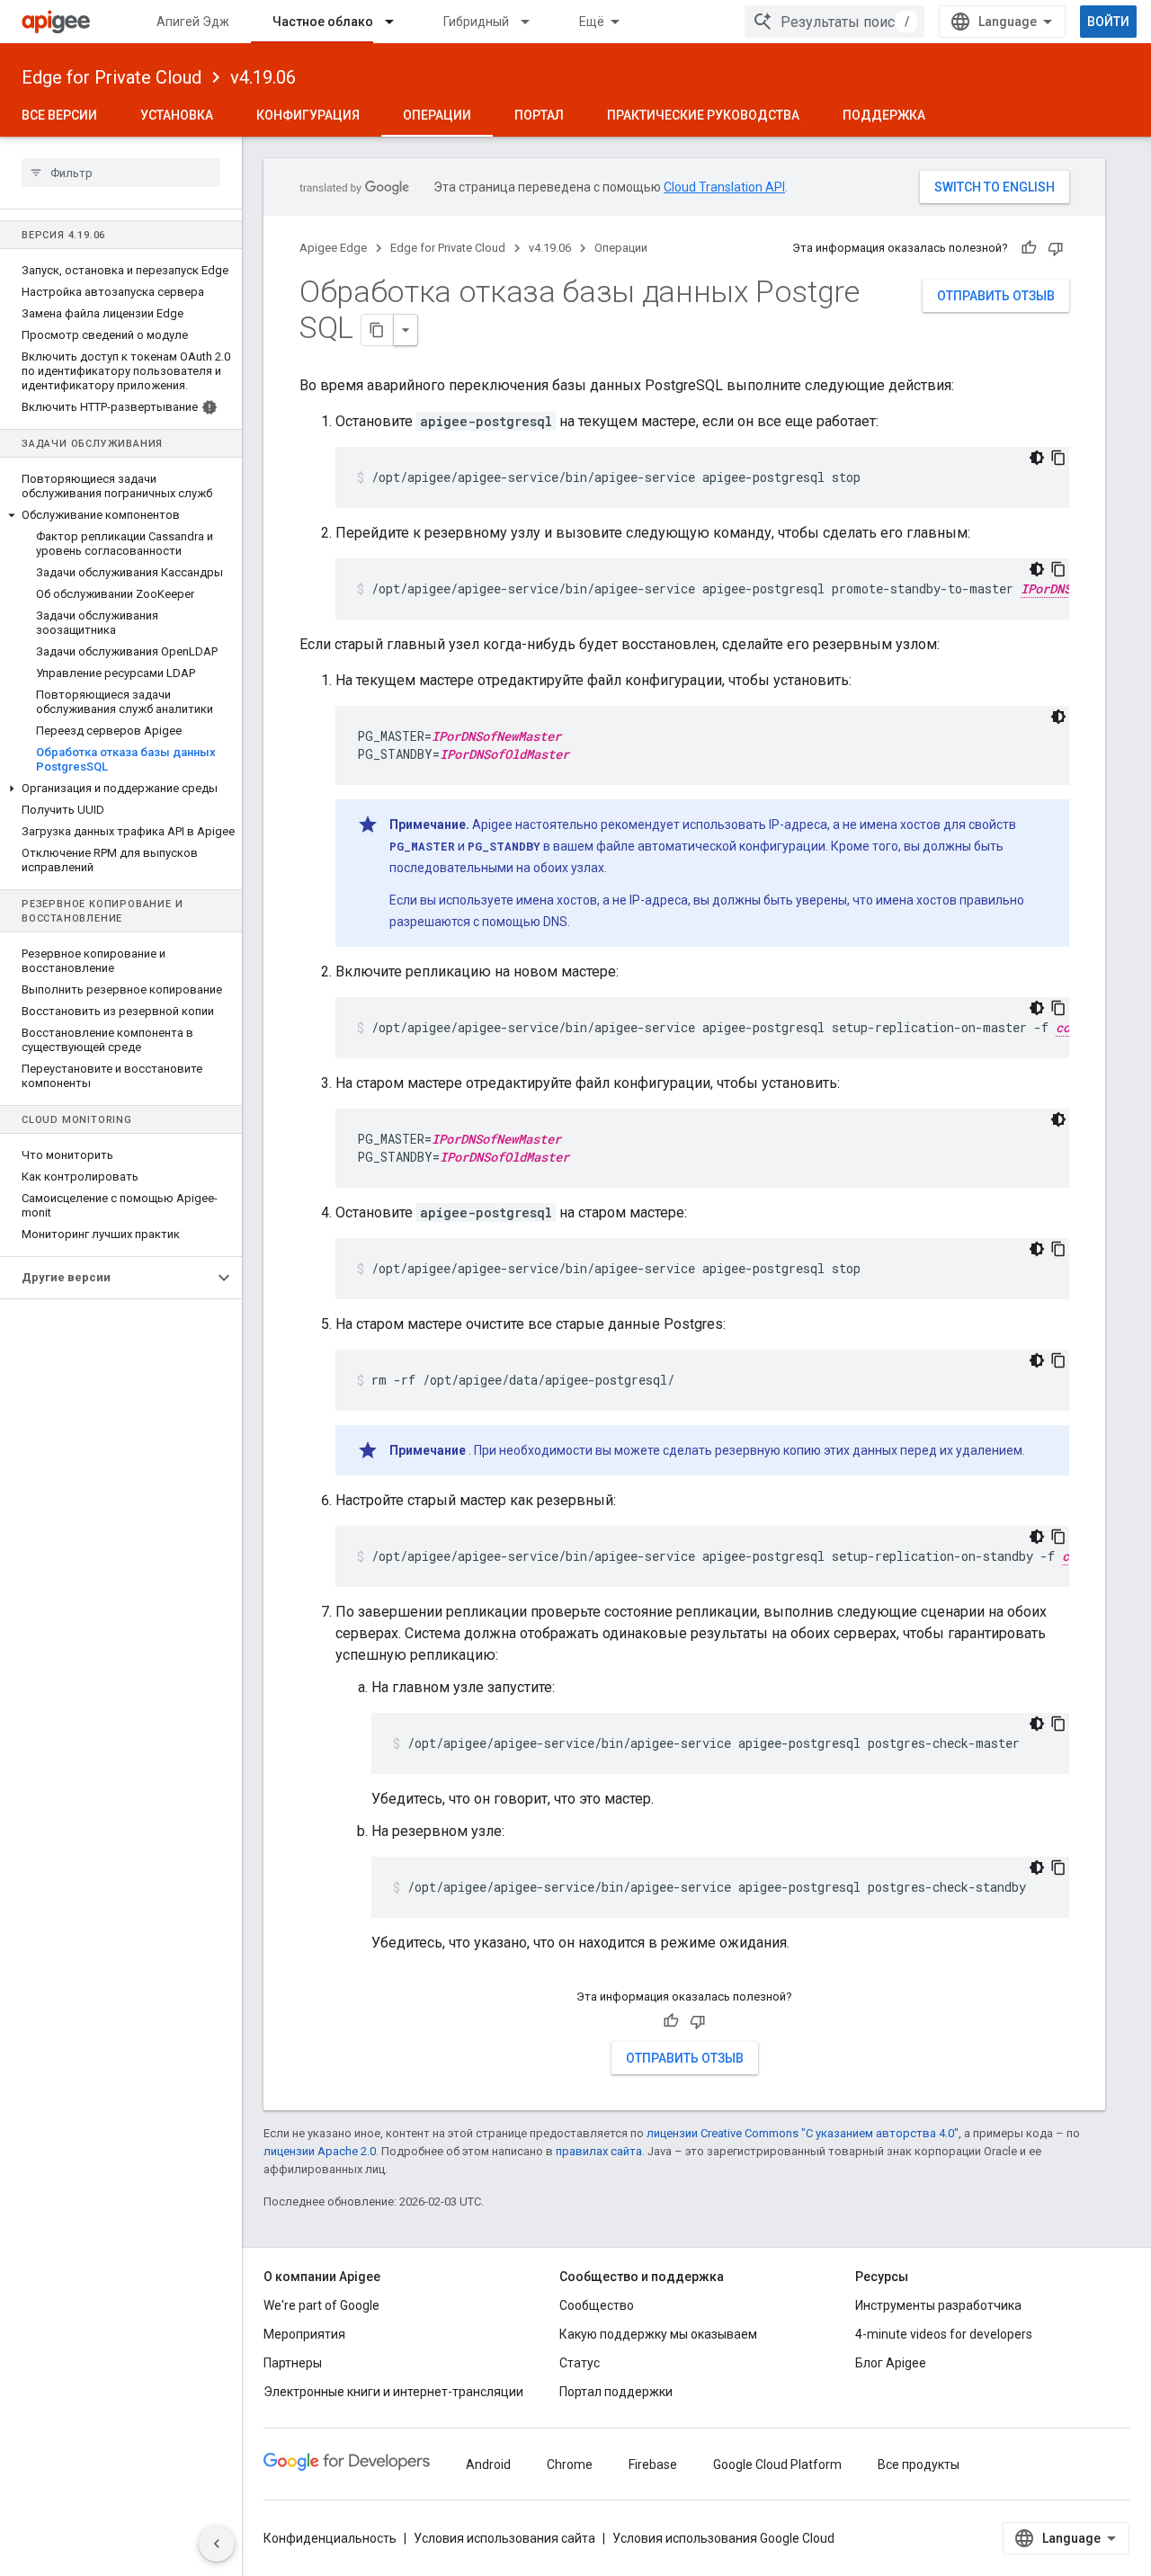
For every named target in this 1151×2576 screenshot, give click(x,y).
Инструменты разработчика (938, 2305)
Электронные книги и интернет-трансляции (393, 2392)
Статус (580, 2363)
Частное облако (323, 22)
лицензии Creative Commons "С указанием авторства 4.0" (803, 2133)
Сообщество (597, 2305)
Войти (1108, 22)
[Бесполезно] (1056, 248)
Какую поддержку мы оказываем (658, 2334)
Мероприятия (304, 2334)
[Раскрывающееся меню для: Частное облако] (397, 22)
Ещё (592, 22)
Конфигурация (308, 115)
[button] (121, 515)
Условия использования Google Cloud (723, 2538)
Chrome (570, 2465)
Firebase (653, 2465)
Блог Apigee (891, 2363)
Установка (177, 115)
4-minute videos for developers (944, 2334)
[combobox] (834, 22)
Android (488, 2465)
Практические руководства (703, 115)
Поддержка (884, 115)
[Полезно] (1029, 248)
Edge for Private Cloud (112, 77)
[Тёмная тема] (1037, 458)
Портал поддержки (616, 2392)
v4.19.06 (263, 77)
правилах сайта (599, 2151)
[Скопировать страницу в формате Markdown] (378, 330)
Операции (437, 115)
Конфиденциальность (330, 2538)
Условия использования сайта (504, 2538)
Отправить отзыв (996, 296)
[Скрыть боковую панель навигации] (217, 2544)
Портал (539, 115)
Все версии (59, 115)
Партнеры (293, 2363)
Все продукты (919, 2465)
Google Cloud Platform (777, 2465)
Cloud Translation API (724, 187)
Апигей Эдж (193, 22)
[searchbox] (121, 173)
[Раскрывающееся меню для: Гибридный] (533, 22)
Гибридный (476, 22)
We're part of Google (321, 2305)
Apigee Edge (333, 248)
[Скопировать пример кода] (1058, 458)
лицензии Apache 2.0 (320, 2151)
